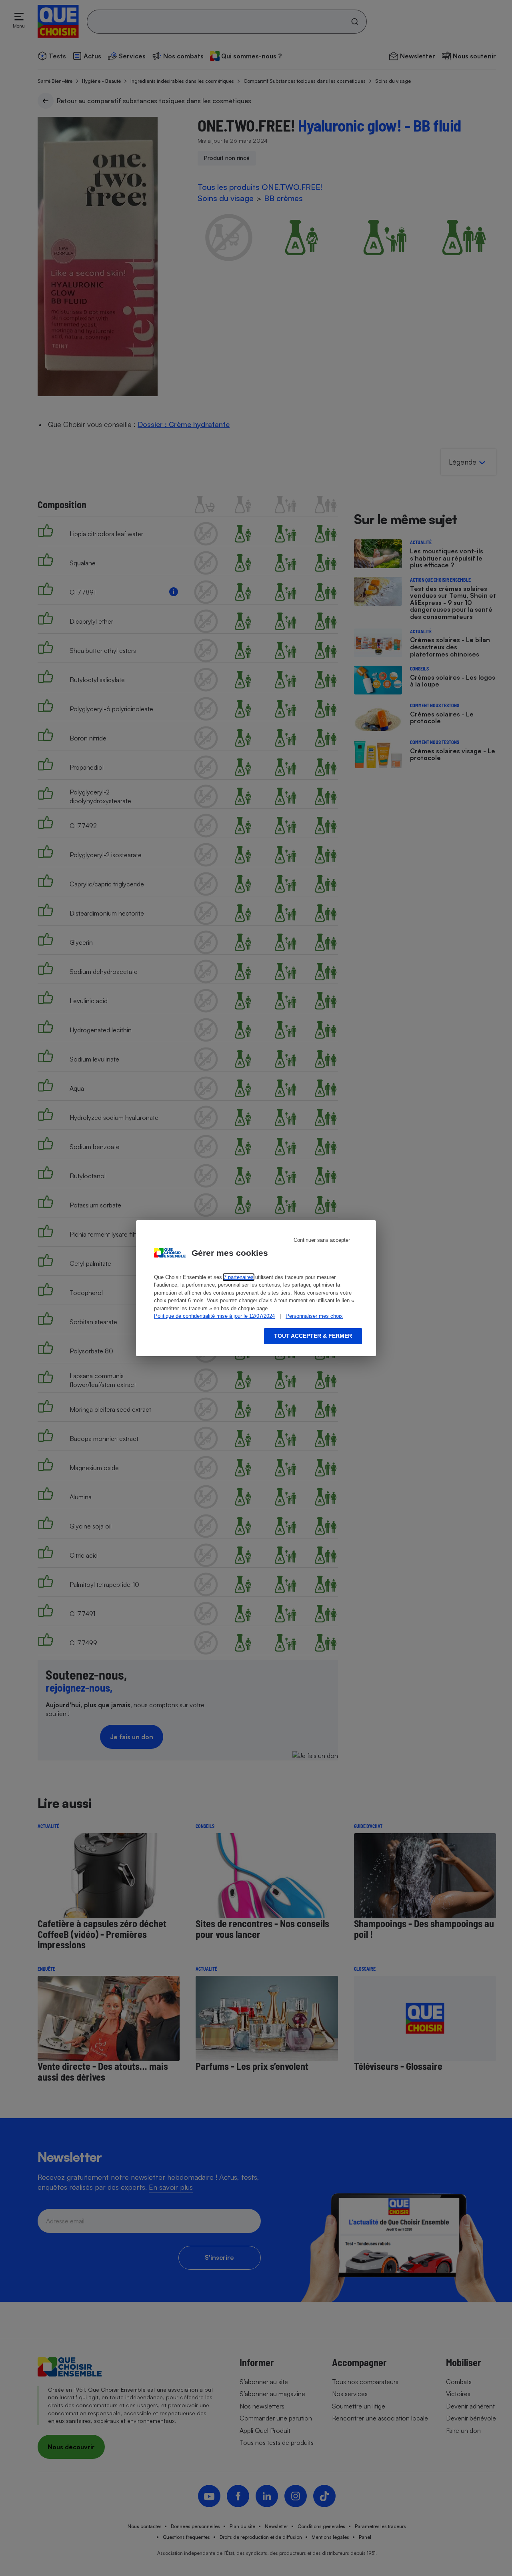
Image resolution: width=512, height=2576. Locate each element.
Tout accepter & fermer (313, 1336)
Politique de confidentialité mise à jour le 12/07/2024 (214, 1316)
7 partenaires (239, 1277)
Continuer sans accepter (322, 1240)
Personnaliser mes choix (314, 1316)
